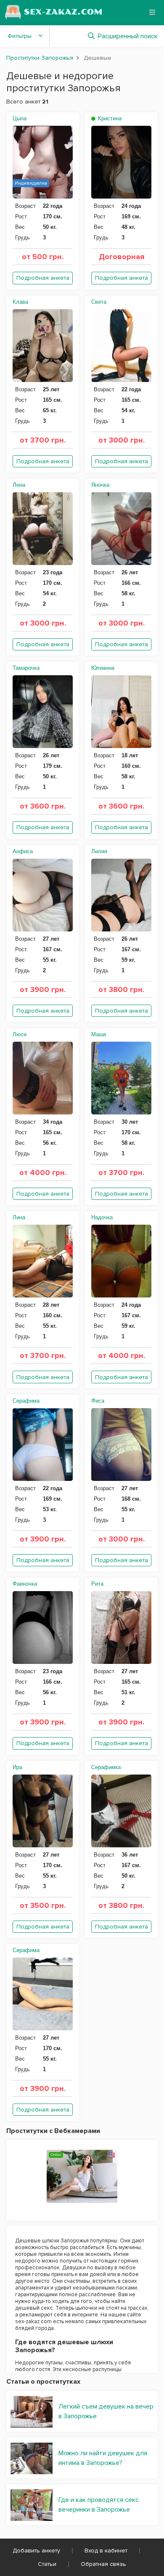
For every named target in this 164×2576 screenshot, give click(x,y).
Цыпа (20, 118)
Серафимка (106, 1767)
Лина (19, 1217)
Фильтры (20, 36)
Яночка (100, 485)
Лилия (99, 851)
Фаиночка (25, 1584)
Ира (17, 1767)
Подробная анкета (43, 278)
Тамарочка (26, 668)
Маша (99, 1034)
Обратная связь (103, 2564)
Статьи (47, 2564)
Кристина (109, 118)
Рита (97, 1584)
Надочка (102, 1217)
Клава (20, 302)
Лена (19, 485)
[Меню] (152, 12)
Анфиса (23, 851)
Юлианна (103, 668)
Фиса (98, 1401)
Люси (20, 1034)
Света (99, 302)
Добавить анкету (36, 2551)
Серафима (26, 1401)
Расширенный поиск (128, 36)
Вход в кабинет (106, 2551)
